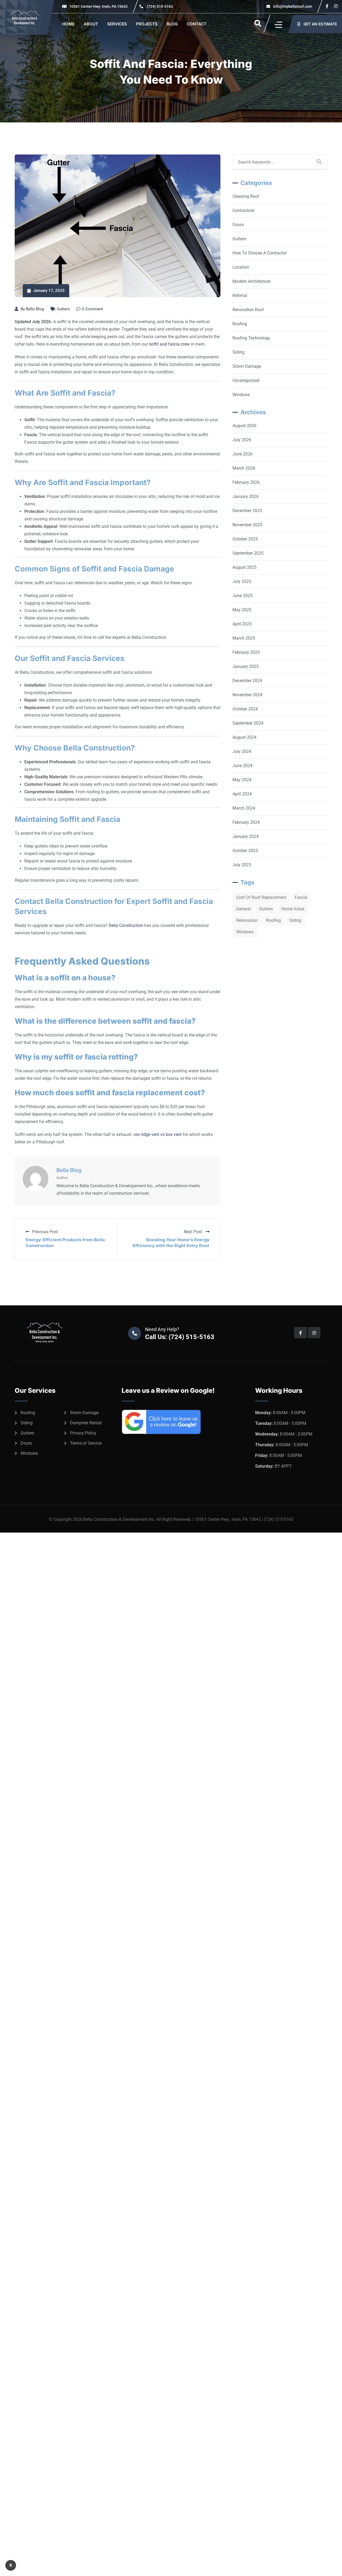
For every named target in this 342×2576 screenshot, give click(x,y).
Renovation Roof (248, 310)
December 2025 (247, 511)
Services (117, 24)
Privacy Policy (83, 1433)
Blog (172, 24)
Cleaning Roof (246, 196)
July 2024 (242, 751)
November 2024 (247, 695)
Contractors (243, 210)
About (91, 24)
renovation (247, 920)
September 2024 (248, 723)
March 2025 (244, 638)
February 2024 (246, 822)
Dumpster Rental (86, 1423)
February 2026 (246, 482)
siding (295, 920)
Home (68, 24)
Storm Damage (247, 366)
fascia (301, 897)
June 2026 (242, 454)
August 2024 (244, 737)
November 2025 (247, 525)
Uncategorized (246, 380)
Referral (240, 295)
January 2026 (246, 496)
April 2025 (242, 624)
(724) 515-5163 (160, 6)
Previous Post (45, 1232)
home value (293, 909)
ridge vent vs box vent (161, 1134)
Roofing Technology (251, 338)
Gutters (63, 309)
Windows (241, 395)
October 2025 (245, 539)
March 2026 (244, 468)
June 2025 (242, 596)
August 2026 (244, 426)
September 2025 (248, 553)
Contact (197, 24)
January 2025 (246, 666)
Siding (238, 352)
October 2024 (245, 709)
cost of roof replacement (261, 897)
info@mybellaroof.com (292, 6)
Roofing (240, 324)
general (243, 909)
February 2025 (246, 652)
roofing (273, 920)
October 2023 (245, 851)
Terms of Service (86, 1443)
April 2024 (242, 794)
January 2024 (246, 836)
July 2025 (242, 581)
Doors (238, 225)
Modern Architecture (251, 281)
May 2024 (242, 780)
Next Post (193, 1232)
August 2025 (244, 567)
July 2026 (242, 440)
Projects (147, 24)
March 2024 (244, 808)
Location (241, 267)
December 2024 (247, 681)
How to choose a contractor (260, 253)
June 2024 (242, 766)
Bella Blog (35, 309)
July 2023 (242, 865)
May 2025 (242, 610)
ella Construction (127, 925)
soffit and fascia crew (169, 344)
